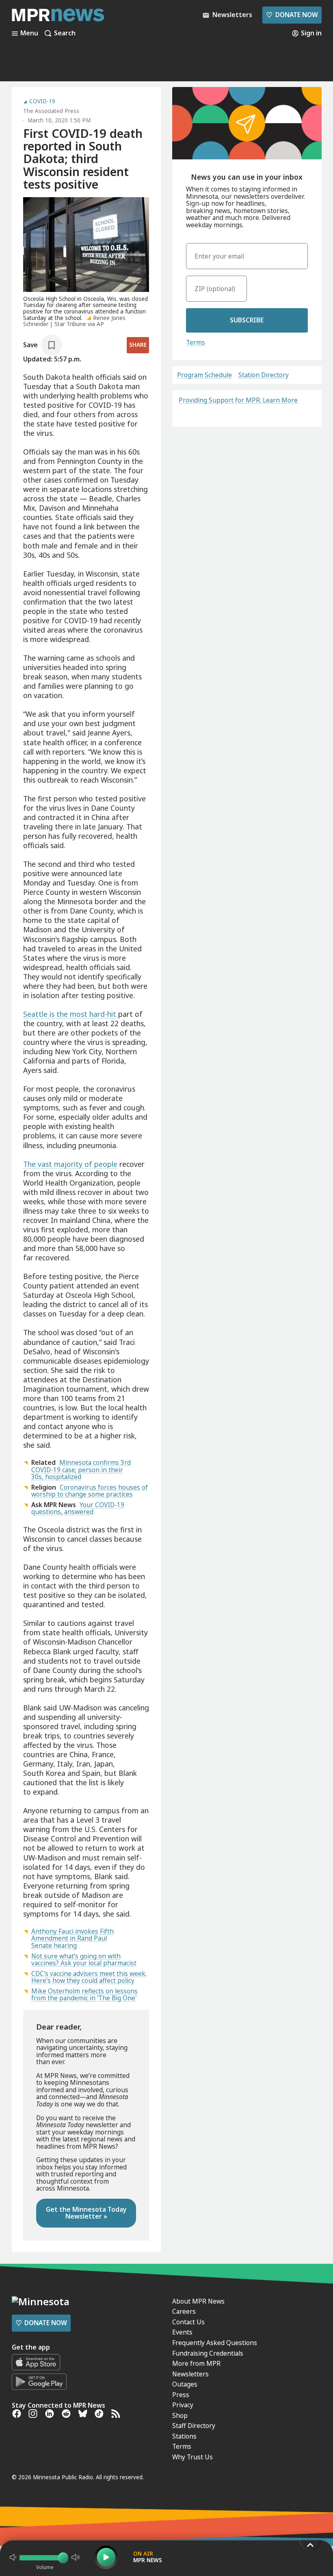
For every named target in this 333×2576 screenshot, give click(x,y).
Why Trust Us (192, 2457)
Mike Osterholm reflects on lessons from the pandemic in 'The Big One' (84, 1995)
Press (181, 2395)
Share (138, 345)
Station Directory (264, 375)
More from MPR (196, 2363)
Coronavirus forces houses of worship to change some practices (90, 1491)
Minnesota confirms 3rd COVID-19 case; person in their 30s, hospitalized (81, 1470)
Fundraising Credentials (208, 2353)
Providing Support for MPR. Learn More (238, 400)
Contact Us (188, 2322)
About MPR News (198, 2301)
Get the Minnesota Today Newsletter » (86, 2213)
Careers (184, 2311)
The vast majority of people (70, 1164)
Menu (29, 33)
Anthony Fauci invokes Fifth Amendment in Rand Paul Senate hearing (72, 1938)
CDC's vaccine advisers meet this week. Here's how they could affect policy (89, 1977)
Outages (185, 2384)
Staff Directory (194, 2426)
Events (182, 2332)
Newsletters (190, 2374)
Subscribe (247, 320)
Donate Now (292, 15)
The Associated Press (51, 111)
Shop (180, 2415)
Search (65, 33)
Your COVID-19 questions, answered (78, 1508)
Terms (196, 342)
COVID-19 (42, 102)
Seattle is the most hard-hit (70, 1014)
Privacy (183, 2405)
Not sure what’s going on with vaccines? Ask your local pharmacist (84, 1960)
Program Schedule (204, 375)
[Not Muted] (13, 2557)
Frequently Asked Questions (215, 2343)
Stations (184, 2436)
